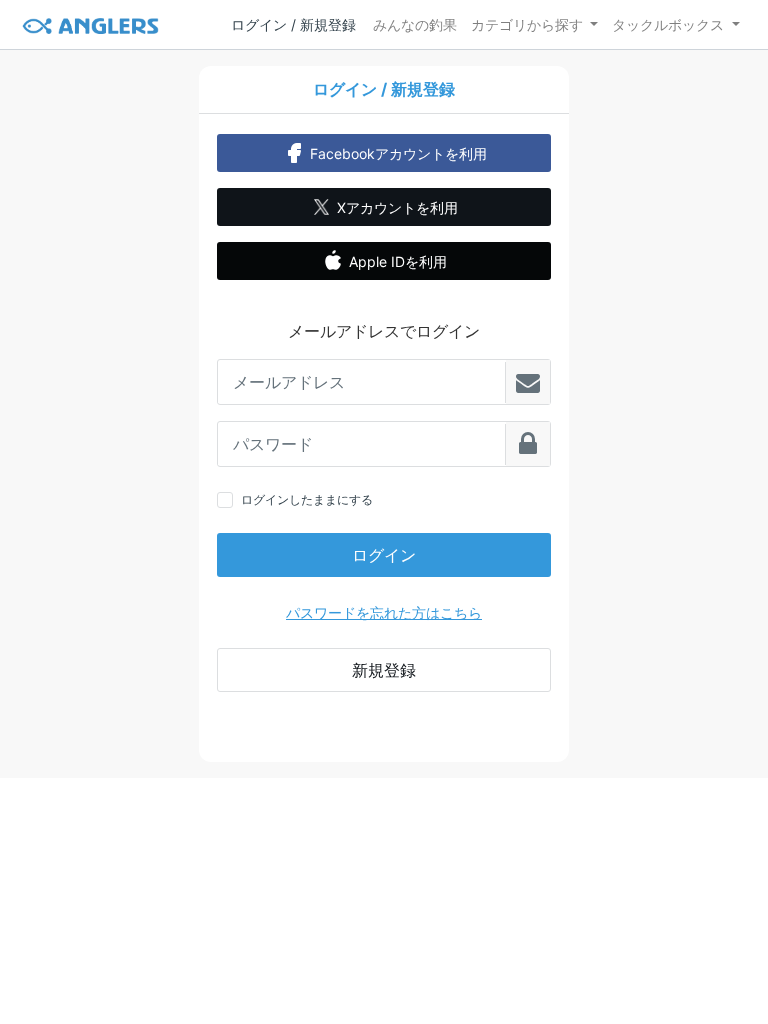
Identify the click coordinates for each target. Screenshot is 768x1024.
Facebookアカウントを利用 (398, 153)
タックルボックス (668, 24)
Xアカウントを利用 (397, 207)
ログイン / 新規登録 (293, 24)
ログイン (384, 555)
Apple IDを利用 (398, 261)
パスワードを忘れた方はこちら (384, 612)
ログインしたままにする (307, 499)
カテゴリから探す (527, 24)
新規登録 (384, 670)
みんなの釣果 (415, 24)
